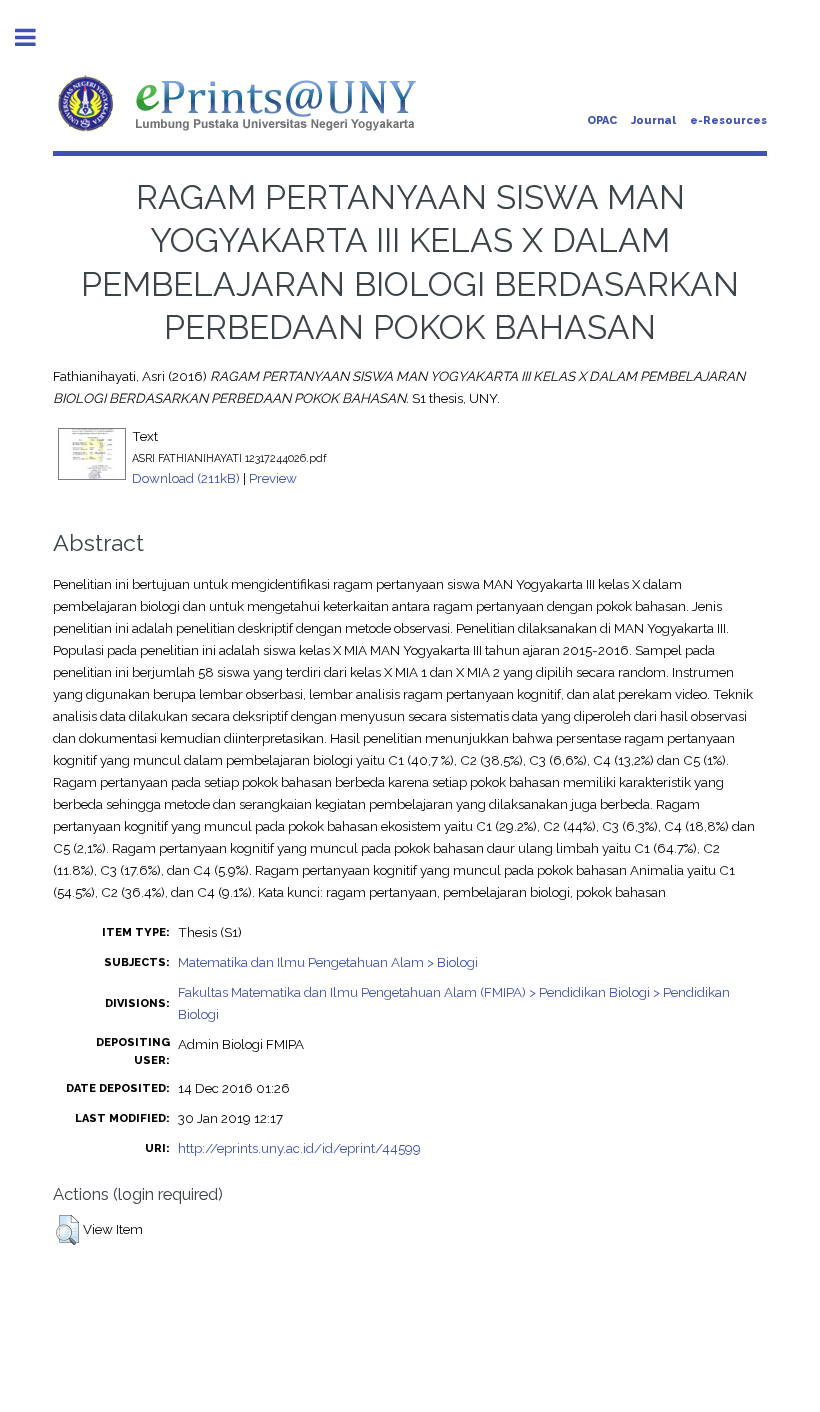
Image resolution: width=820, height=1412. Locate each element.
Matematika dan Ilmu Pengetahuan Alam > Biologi (328, 962)
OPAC (602, 120)
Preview (273, 478)
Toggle (36, 37)
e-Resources (728, 120)
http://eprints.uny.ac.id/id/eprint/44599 (299, 1148)
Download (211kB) (186, 478)
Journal (653, 120)
